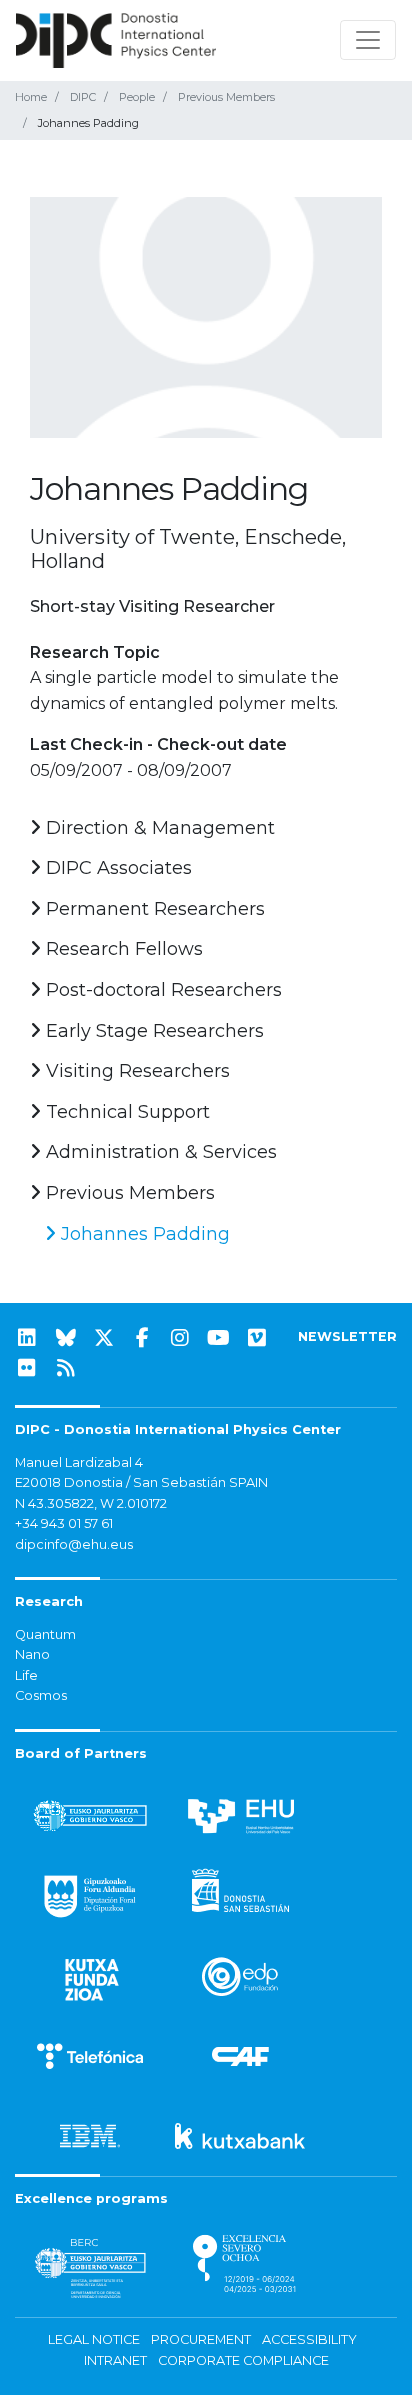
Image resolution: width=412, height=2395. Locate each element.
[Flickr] (27, 1368)
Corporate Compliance (243, 2360)
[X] (104, 1338)
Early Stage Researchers (152, 1031)
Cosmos (41, 1695)
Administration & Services (159, 1152)
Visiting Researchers (135, 1071)
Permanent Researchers (153, 909)
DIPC (83, 97)
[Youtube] (219, 1338)
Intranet (115, 2360)
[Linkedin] (27, 1338)
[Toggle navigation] (368, 40)
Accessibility (309, 2339)
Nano (32, 1654)
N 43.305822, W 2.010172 (91, 1503)
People (137, 97)
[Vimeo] (257, 1338)
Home (31, 97)
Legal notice (94, 2339)
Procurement (201, 2339)
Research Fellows (122, 949)
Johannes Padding (143, 1234)
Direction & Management (158, 828)
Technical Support (125, 1112)
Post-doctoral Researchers (161, 990)
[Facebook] (142, 1338)
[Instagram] (180, 1338)
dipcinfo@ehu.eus (74, 1544)
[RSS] (66, 1368)
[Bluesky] (66, 1338)
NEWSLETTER (347, 1336)
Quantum (45, 1634)
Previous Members (226, 97)
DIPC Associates (116, 868)
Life (26, 1675)
